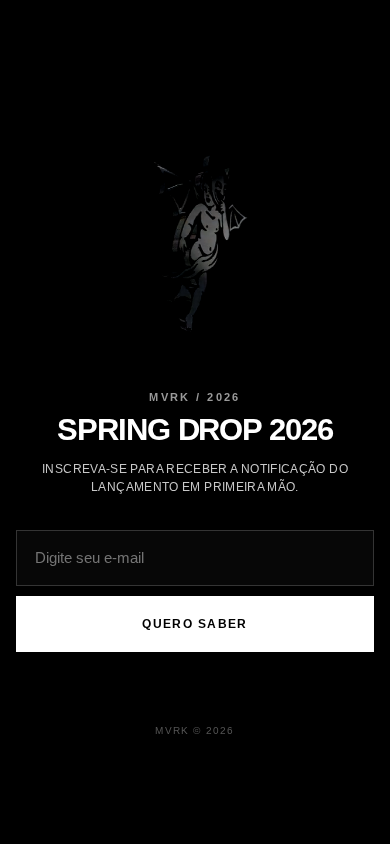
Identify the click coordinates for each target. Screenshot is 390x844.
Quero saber (195, 624)
